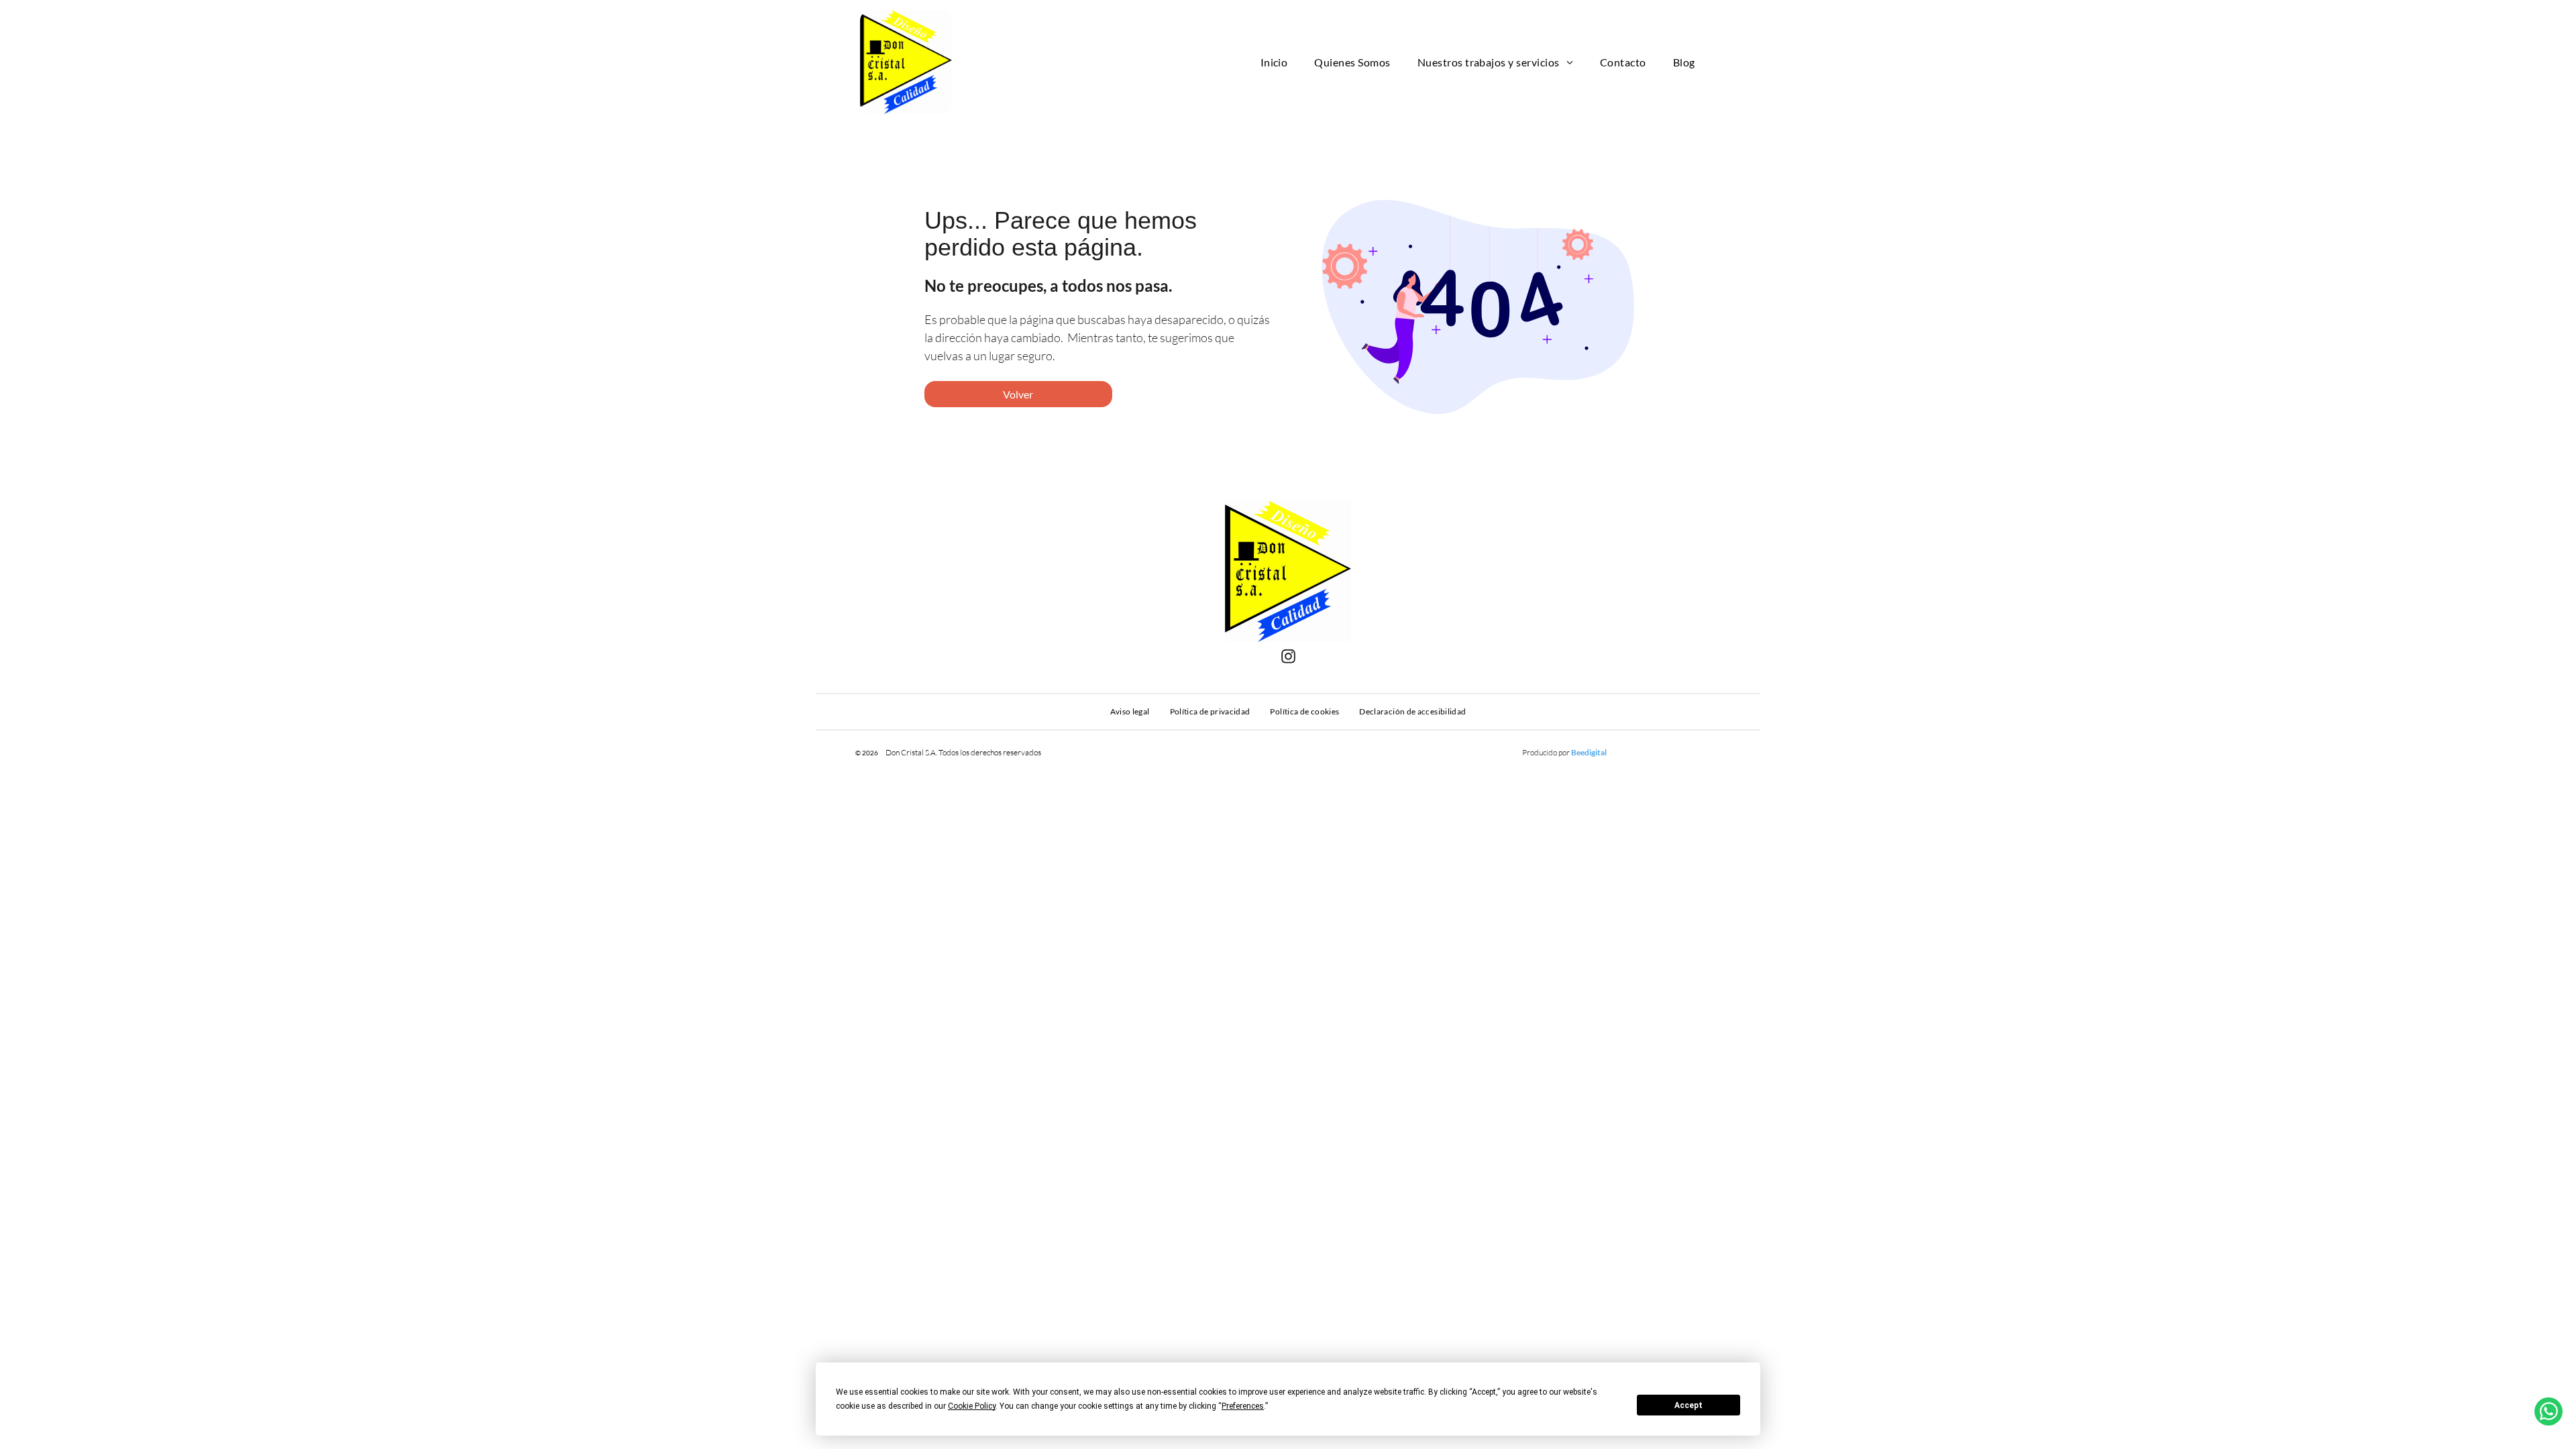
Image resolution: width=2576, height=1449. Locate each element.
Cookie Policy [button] (972, 1406)
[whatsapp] (2548, 1413)
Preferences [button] (1243, 1406)
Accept (1688, 1405)
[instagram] (1288, 658)
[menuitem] (1274, 62)
